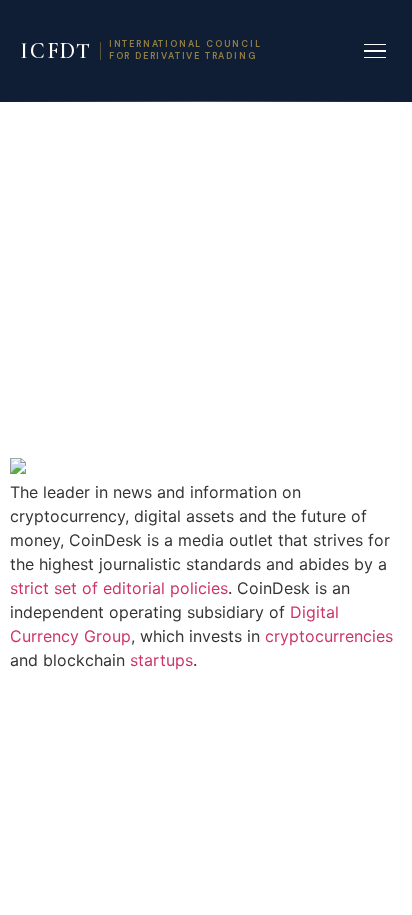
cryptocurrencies (329, 636)
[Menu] (375, 51)
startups (161, 660)
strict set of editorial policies (119, 588)
